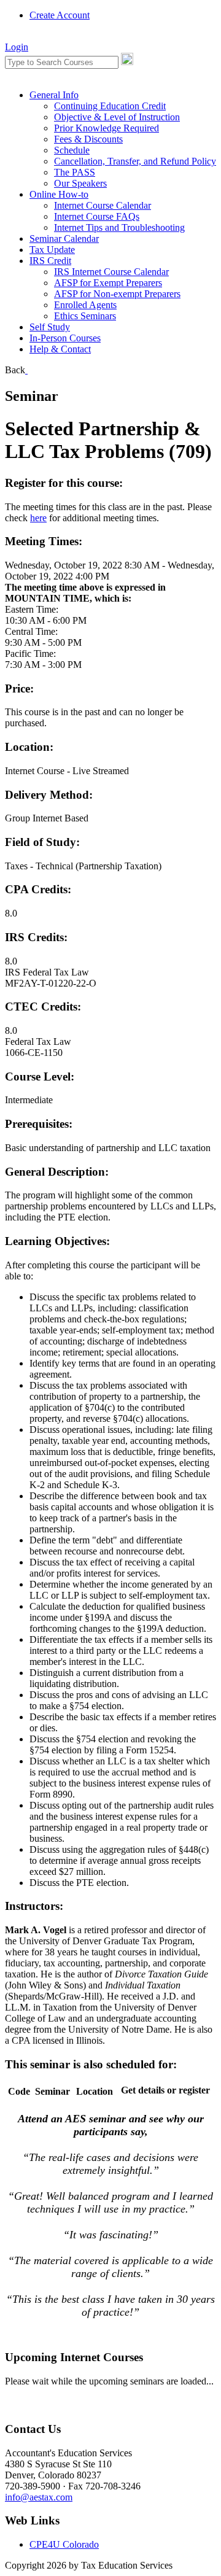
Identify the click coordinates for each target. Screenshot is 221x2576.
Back (15, 370)
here (38, 518)
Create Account (60, 15)
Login (17, 47)
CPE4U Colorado (64, 2544)
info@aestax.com (39, 2497)
